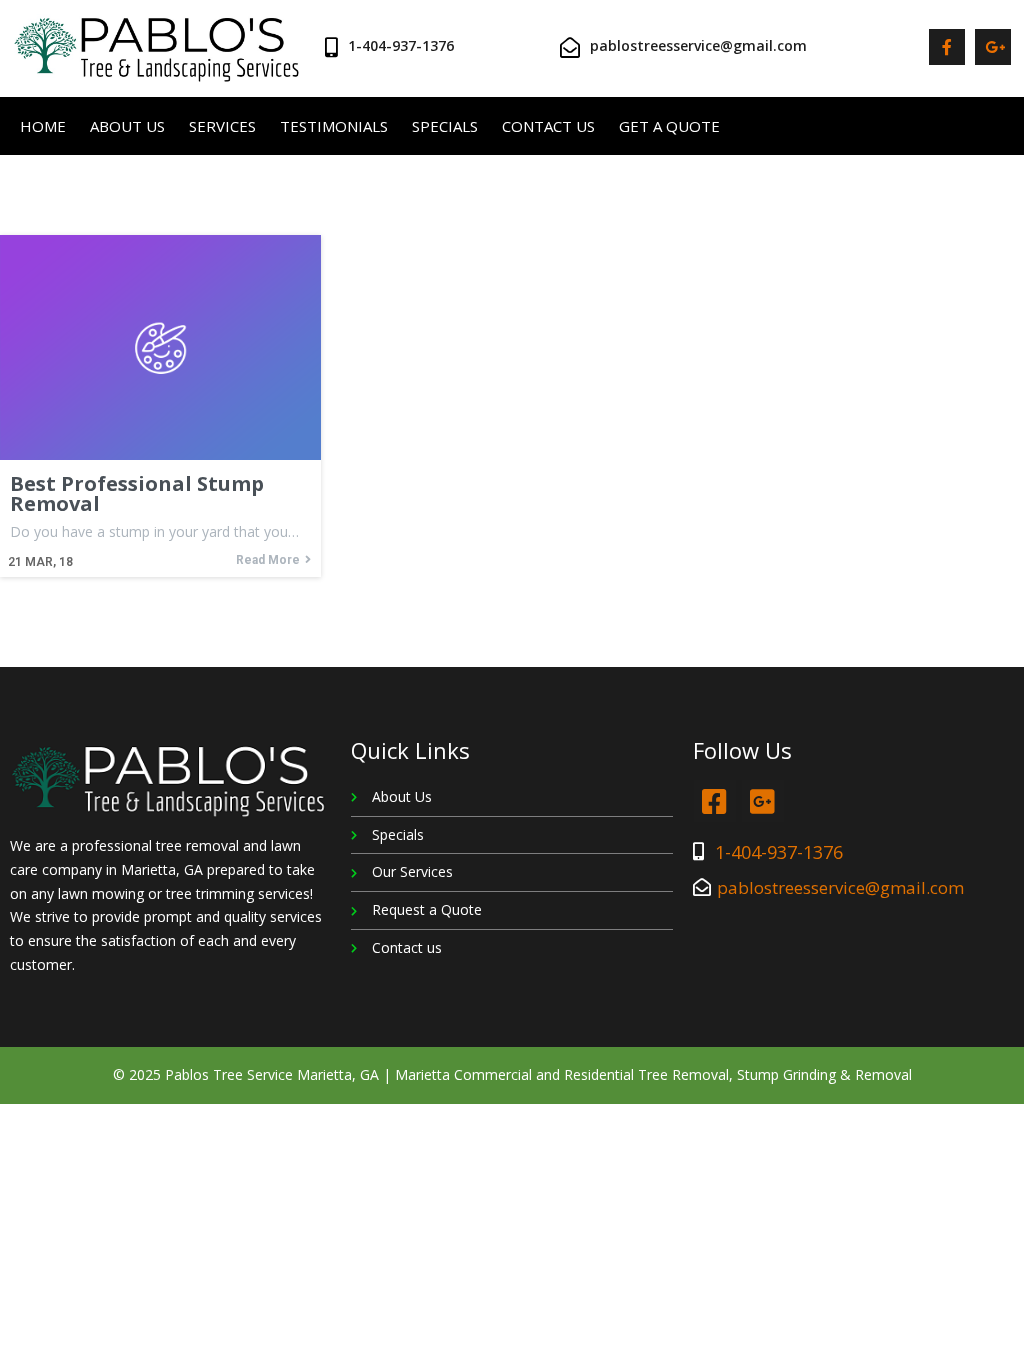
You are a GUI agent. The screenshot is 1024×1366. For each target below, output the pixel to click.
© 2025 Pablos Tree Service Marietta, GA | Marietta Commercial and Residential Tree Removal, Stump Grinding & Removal (512, 1074)
